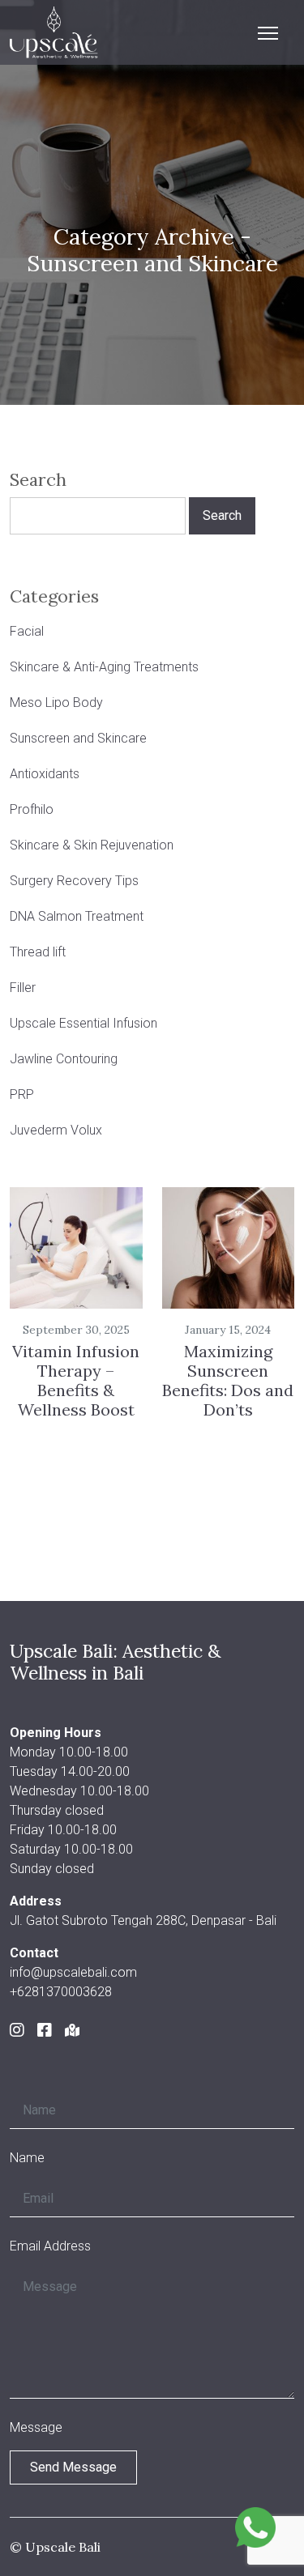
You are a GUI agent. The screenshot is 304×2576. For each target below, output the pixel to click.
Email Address (50, 2246)
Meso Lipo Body (56, 703)
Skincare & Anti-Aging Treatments (104, 667)
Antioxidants (45, 774)
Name (27, 2158)
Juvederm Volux (56, 1130)
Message (36, 2427)
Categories (54, 597)
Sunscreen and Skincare (78, 738)
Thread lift (38, 952)
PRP (22, 1094)
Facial (27, 631)
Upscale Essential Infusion (83, 1023)
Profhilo (32, 809)
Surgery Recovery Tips (74, 881)
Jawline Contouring (64, 1059)
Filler (23, 988)
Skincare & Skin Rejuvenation (92, 845)
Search (38, 480)
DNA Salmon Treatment (77, 916)
